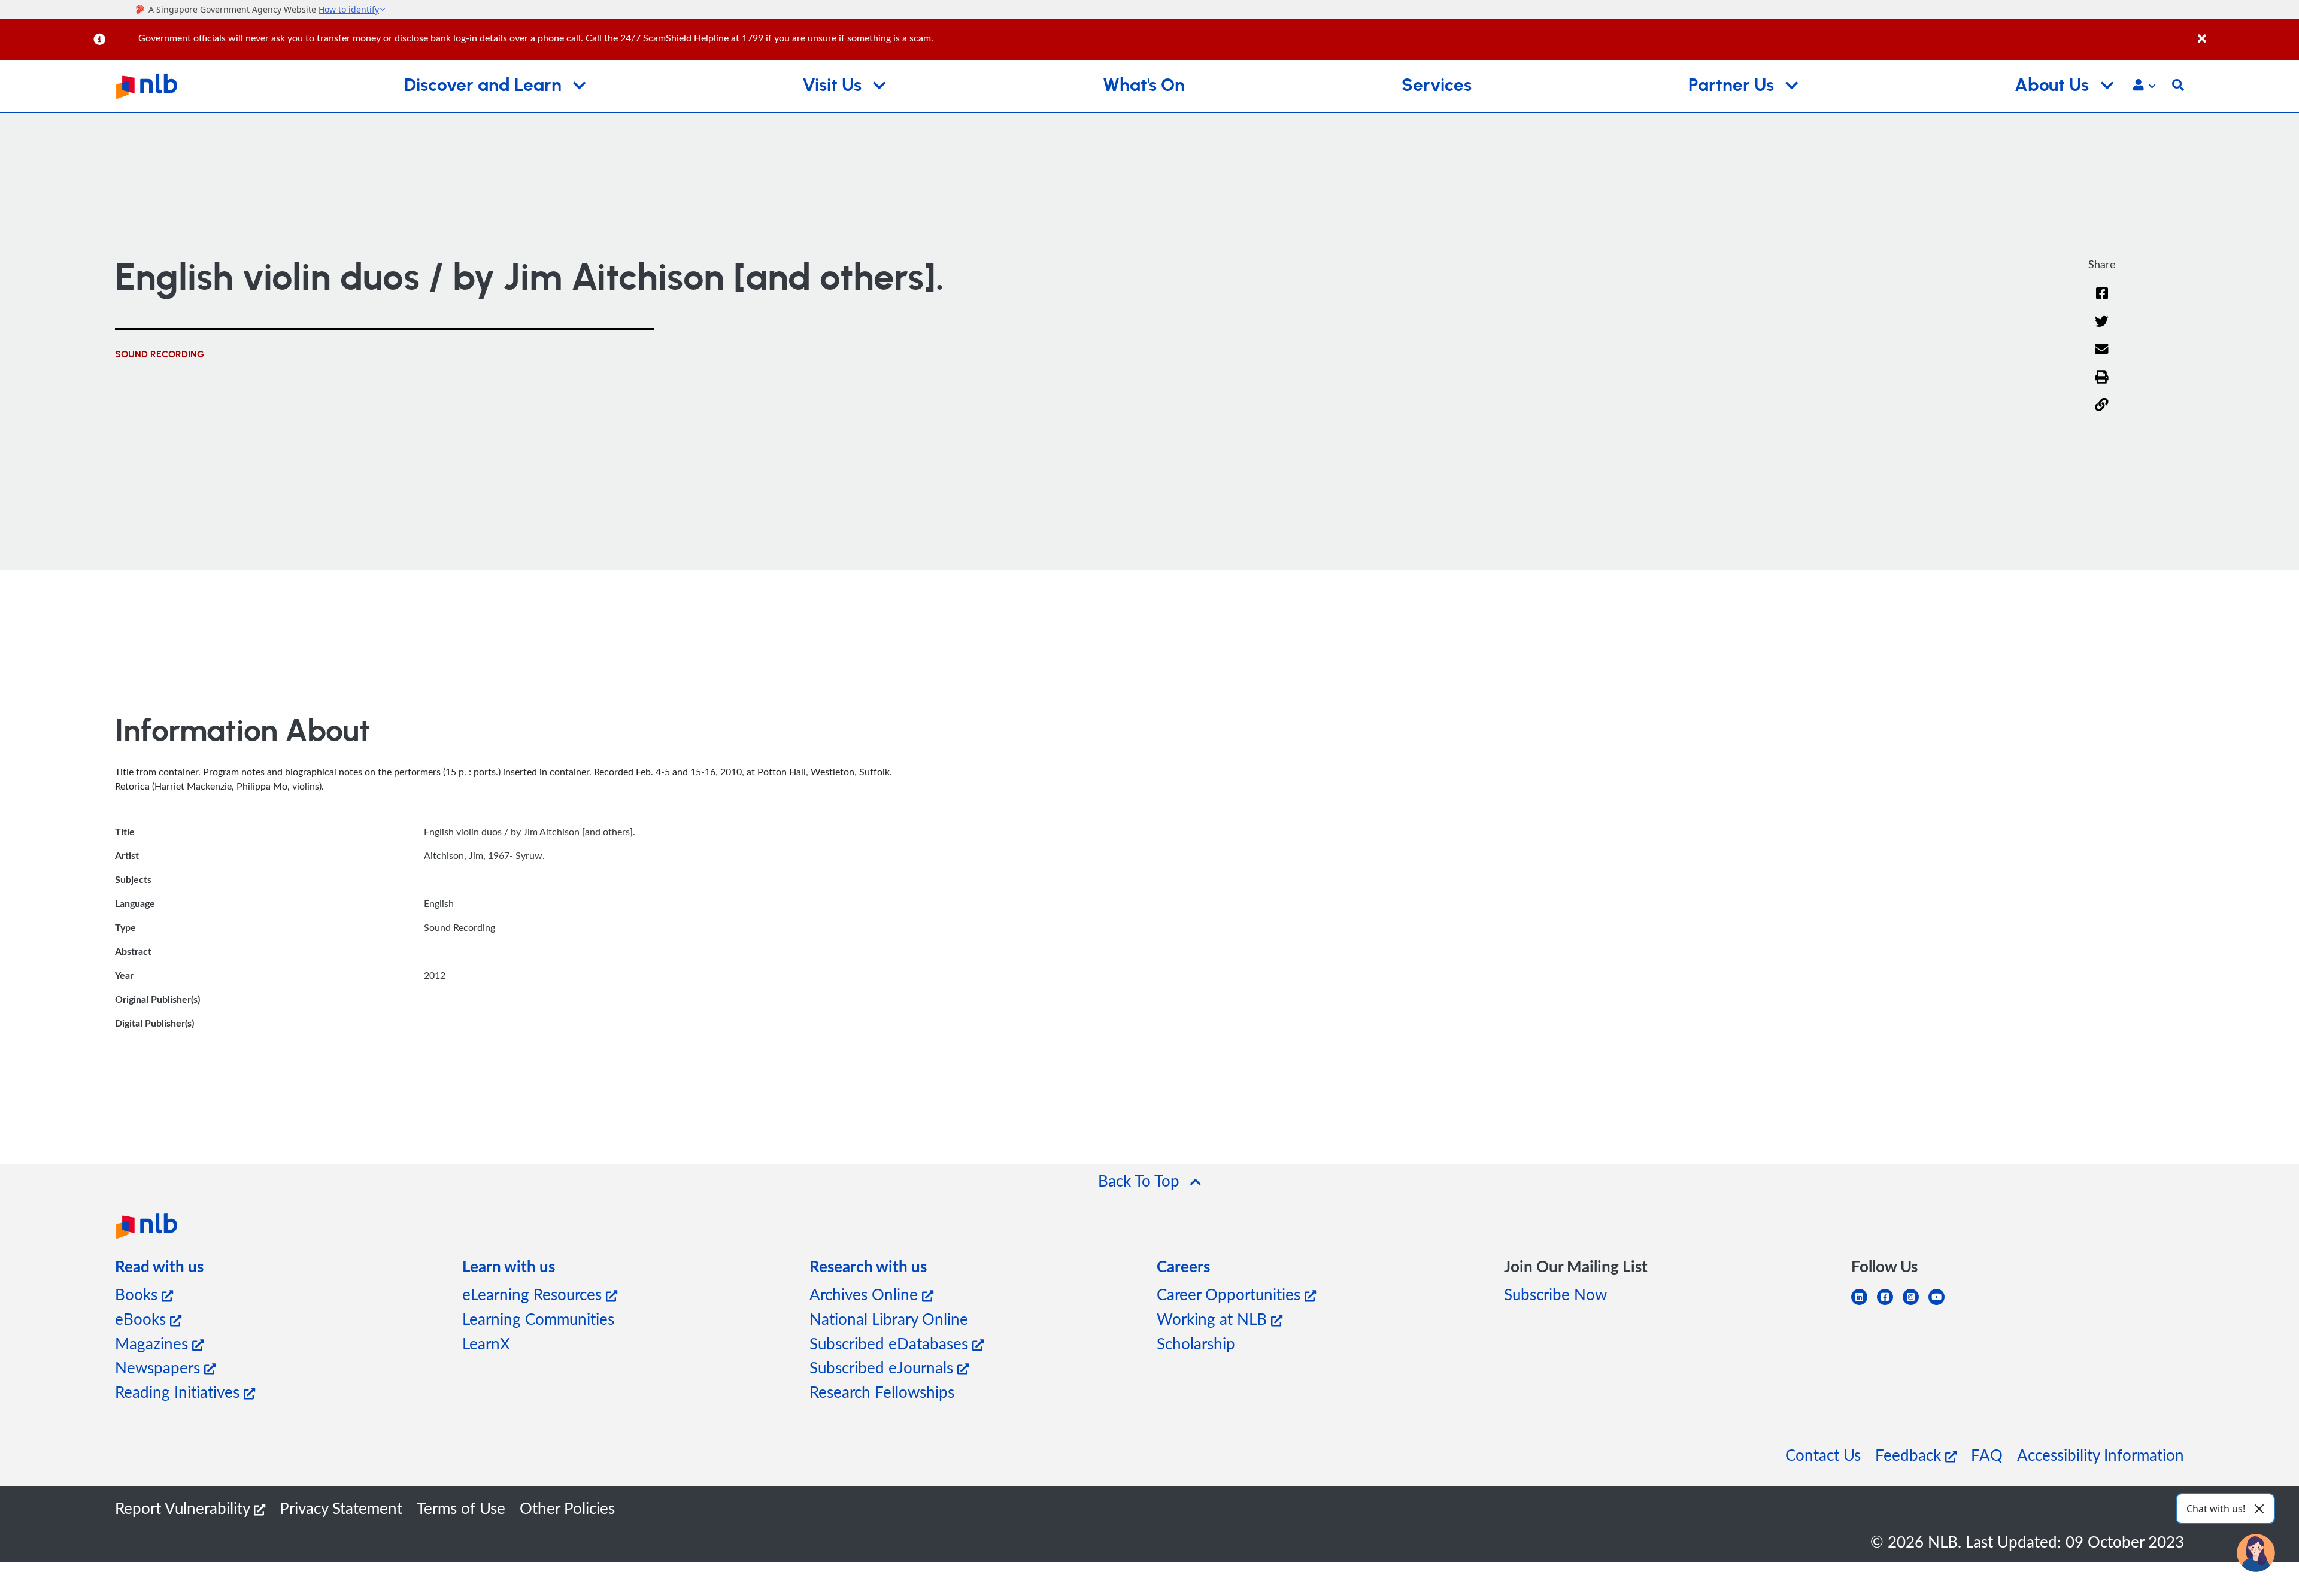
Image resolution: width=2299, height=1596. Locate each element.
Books (138, 1294)
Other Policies (567, 1508)
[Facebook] (2102, 301)
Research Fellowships (882, 1392)
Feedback (1910, 1454)
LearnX (486, 1343)
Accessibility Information (2101, 1454)
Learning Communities (538, 1319)
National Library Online (889, 1319)
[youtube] (1941, 1304)
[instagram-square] (1916, 1304)
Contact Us (1823, 1454)
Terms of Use (461, 1508)
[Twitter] (2102, 329)
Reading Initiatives (179, 1392)
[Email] (2102, 356)
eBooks (142, 1319)
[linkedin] (1864, 1304)
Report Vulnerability (184, 1508)
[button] (2144, 86)
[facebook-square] (1890, 1304)
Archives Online (866, 1294)
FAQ (1987, 1454)
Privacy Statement (341, 1508)
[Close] (2246, 32)
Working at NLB (1214, 1319)
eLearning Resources (534, 1294)
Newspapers (160, 1367)
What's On (1144, 86)
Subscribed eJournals (883, 1367)
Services (1437, 86)
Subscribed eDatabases (891, 1343)
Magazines (154, 1343)
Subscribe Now (1555, 1294)
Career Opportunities (1231, 1294)
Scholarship (1196, 1343)
